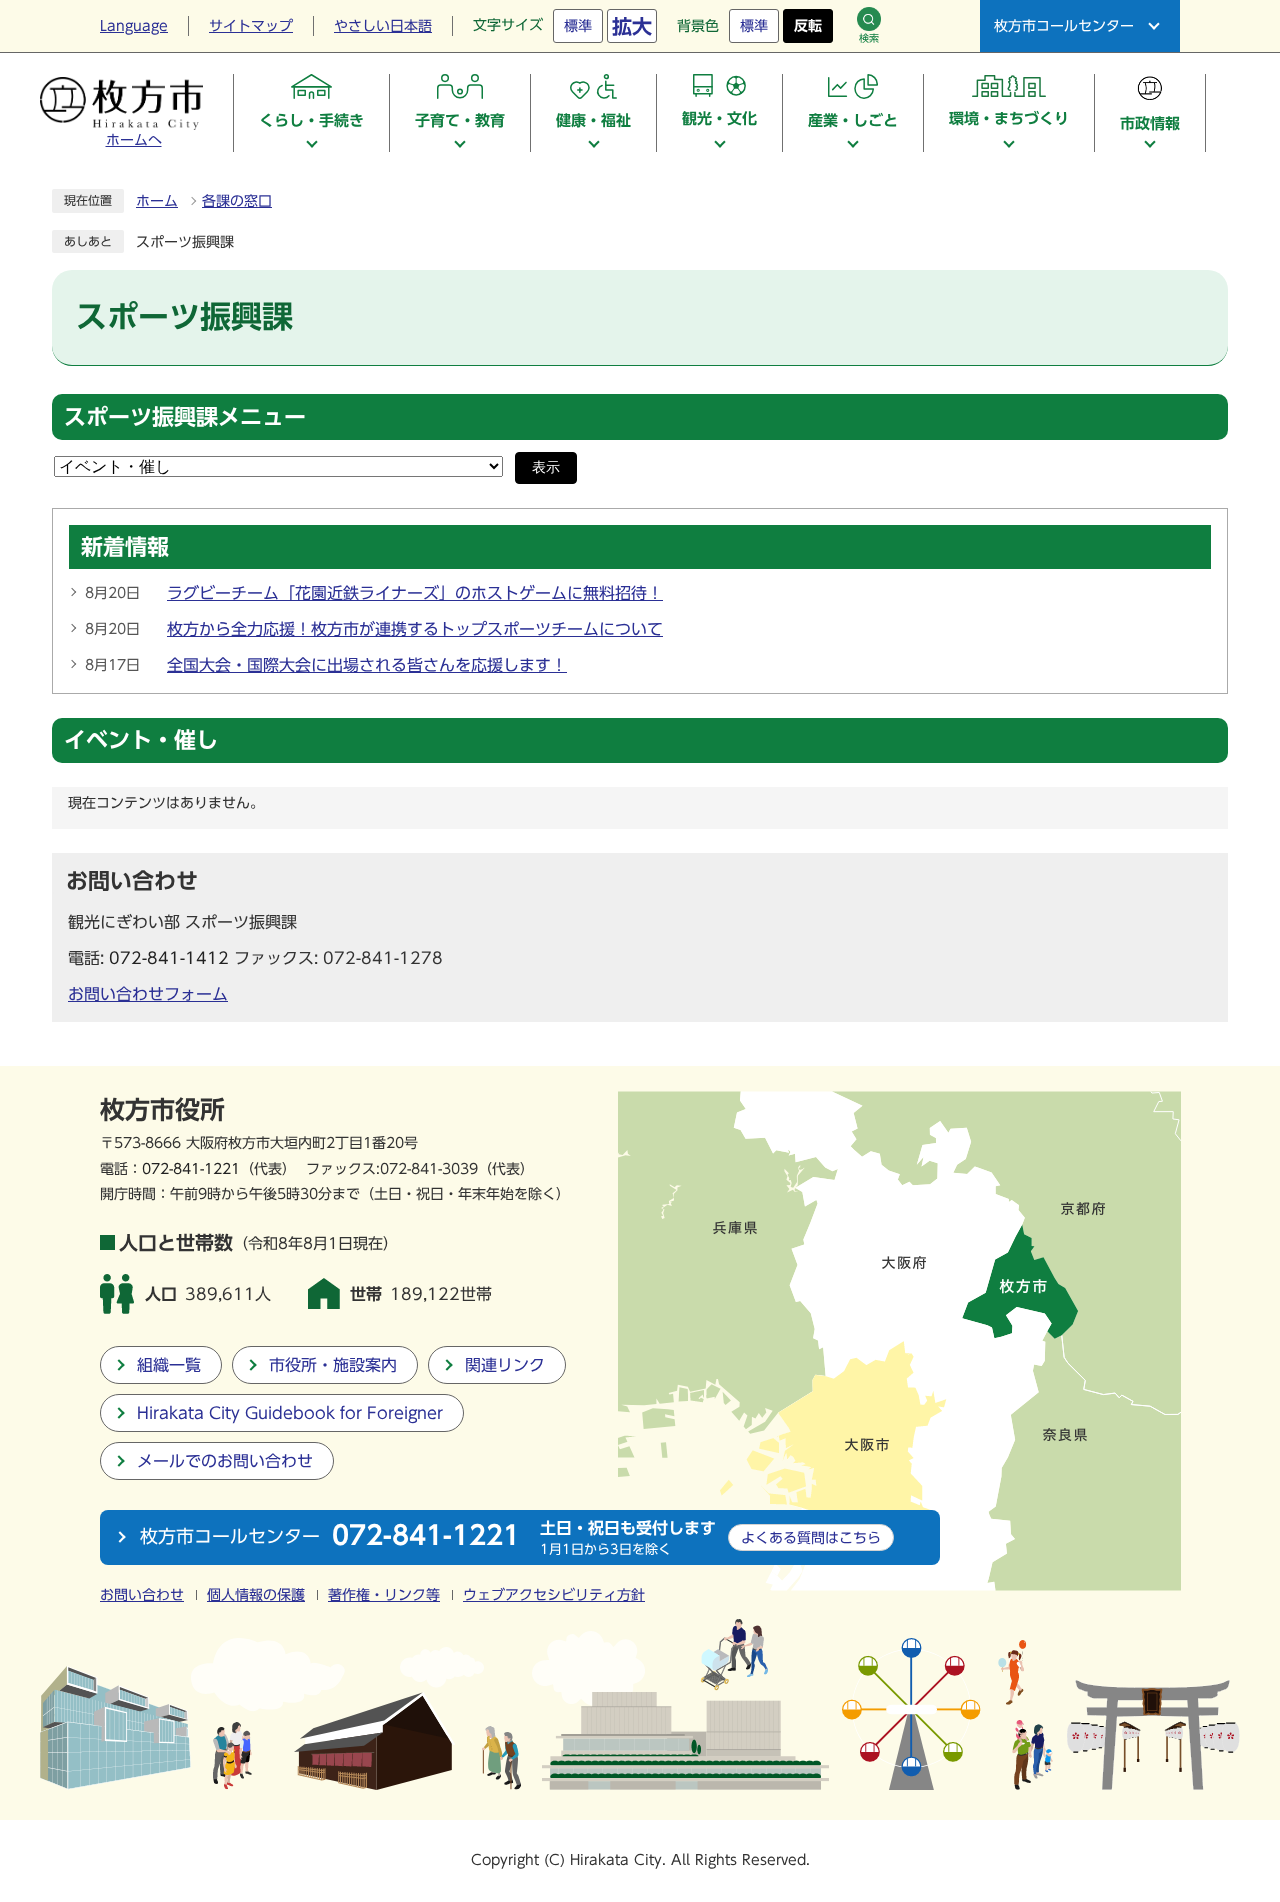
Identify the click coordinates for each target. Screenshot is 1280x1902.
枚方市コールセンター (1064, 26)
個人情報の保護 (256, 1595)
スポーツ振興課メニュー (185, 417)
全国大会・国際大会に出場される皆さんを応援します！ (367, 665)
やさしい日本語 (383, 26)
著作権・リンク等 (384, 1595)
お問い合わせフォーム (148, 994)
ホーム (157, 201)
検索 (869, 38)
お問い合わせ (142, 1595)
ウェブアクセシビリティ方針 (554, 1595)
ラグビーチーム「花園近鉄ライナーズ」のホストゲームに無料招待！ (415, 593)
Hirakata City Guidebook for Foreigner (290, 1413)
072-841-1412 (169, 958)
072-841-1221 (191, 1168)
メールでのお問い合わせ (225, 1461)
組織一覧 (169, 1365)
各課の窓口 (237, 201)
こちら (811, 1537)
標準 (578, 26)
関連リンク (505, 1365)
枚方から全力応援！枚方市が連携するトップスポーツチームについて (415, 629)
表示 (546, 467)
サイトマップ (251, 26)
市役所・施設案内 (333, 1365)
